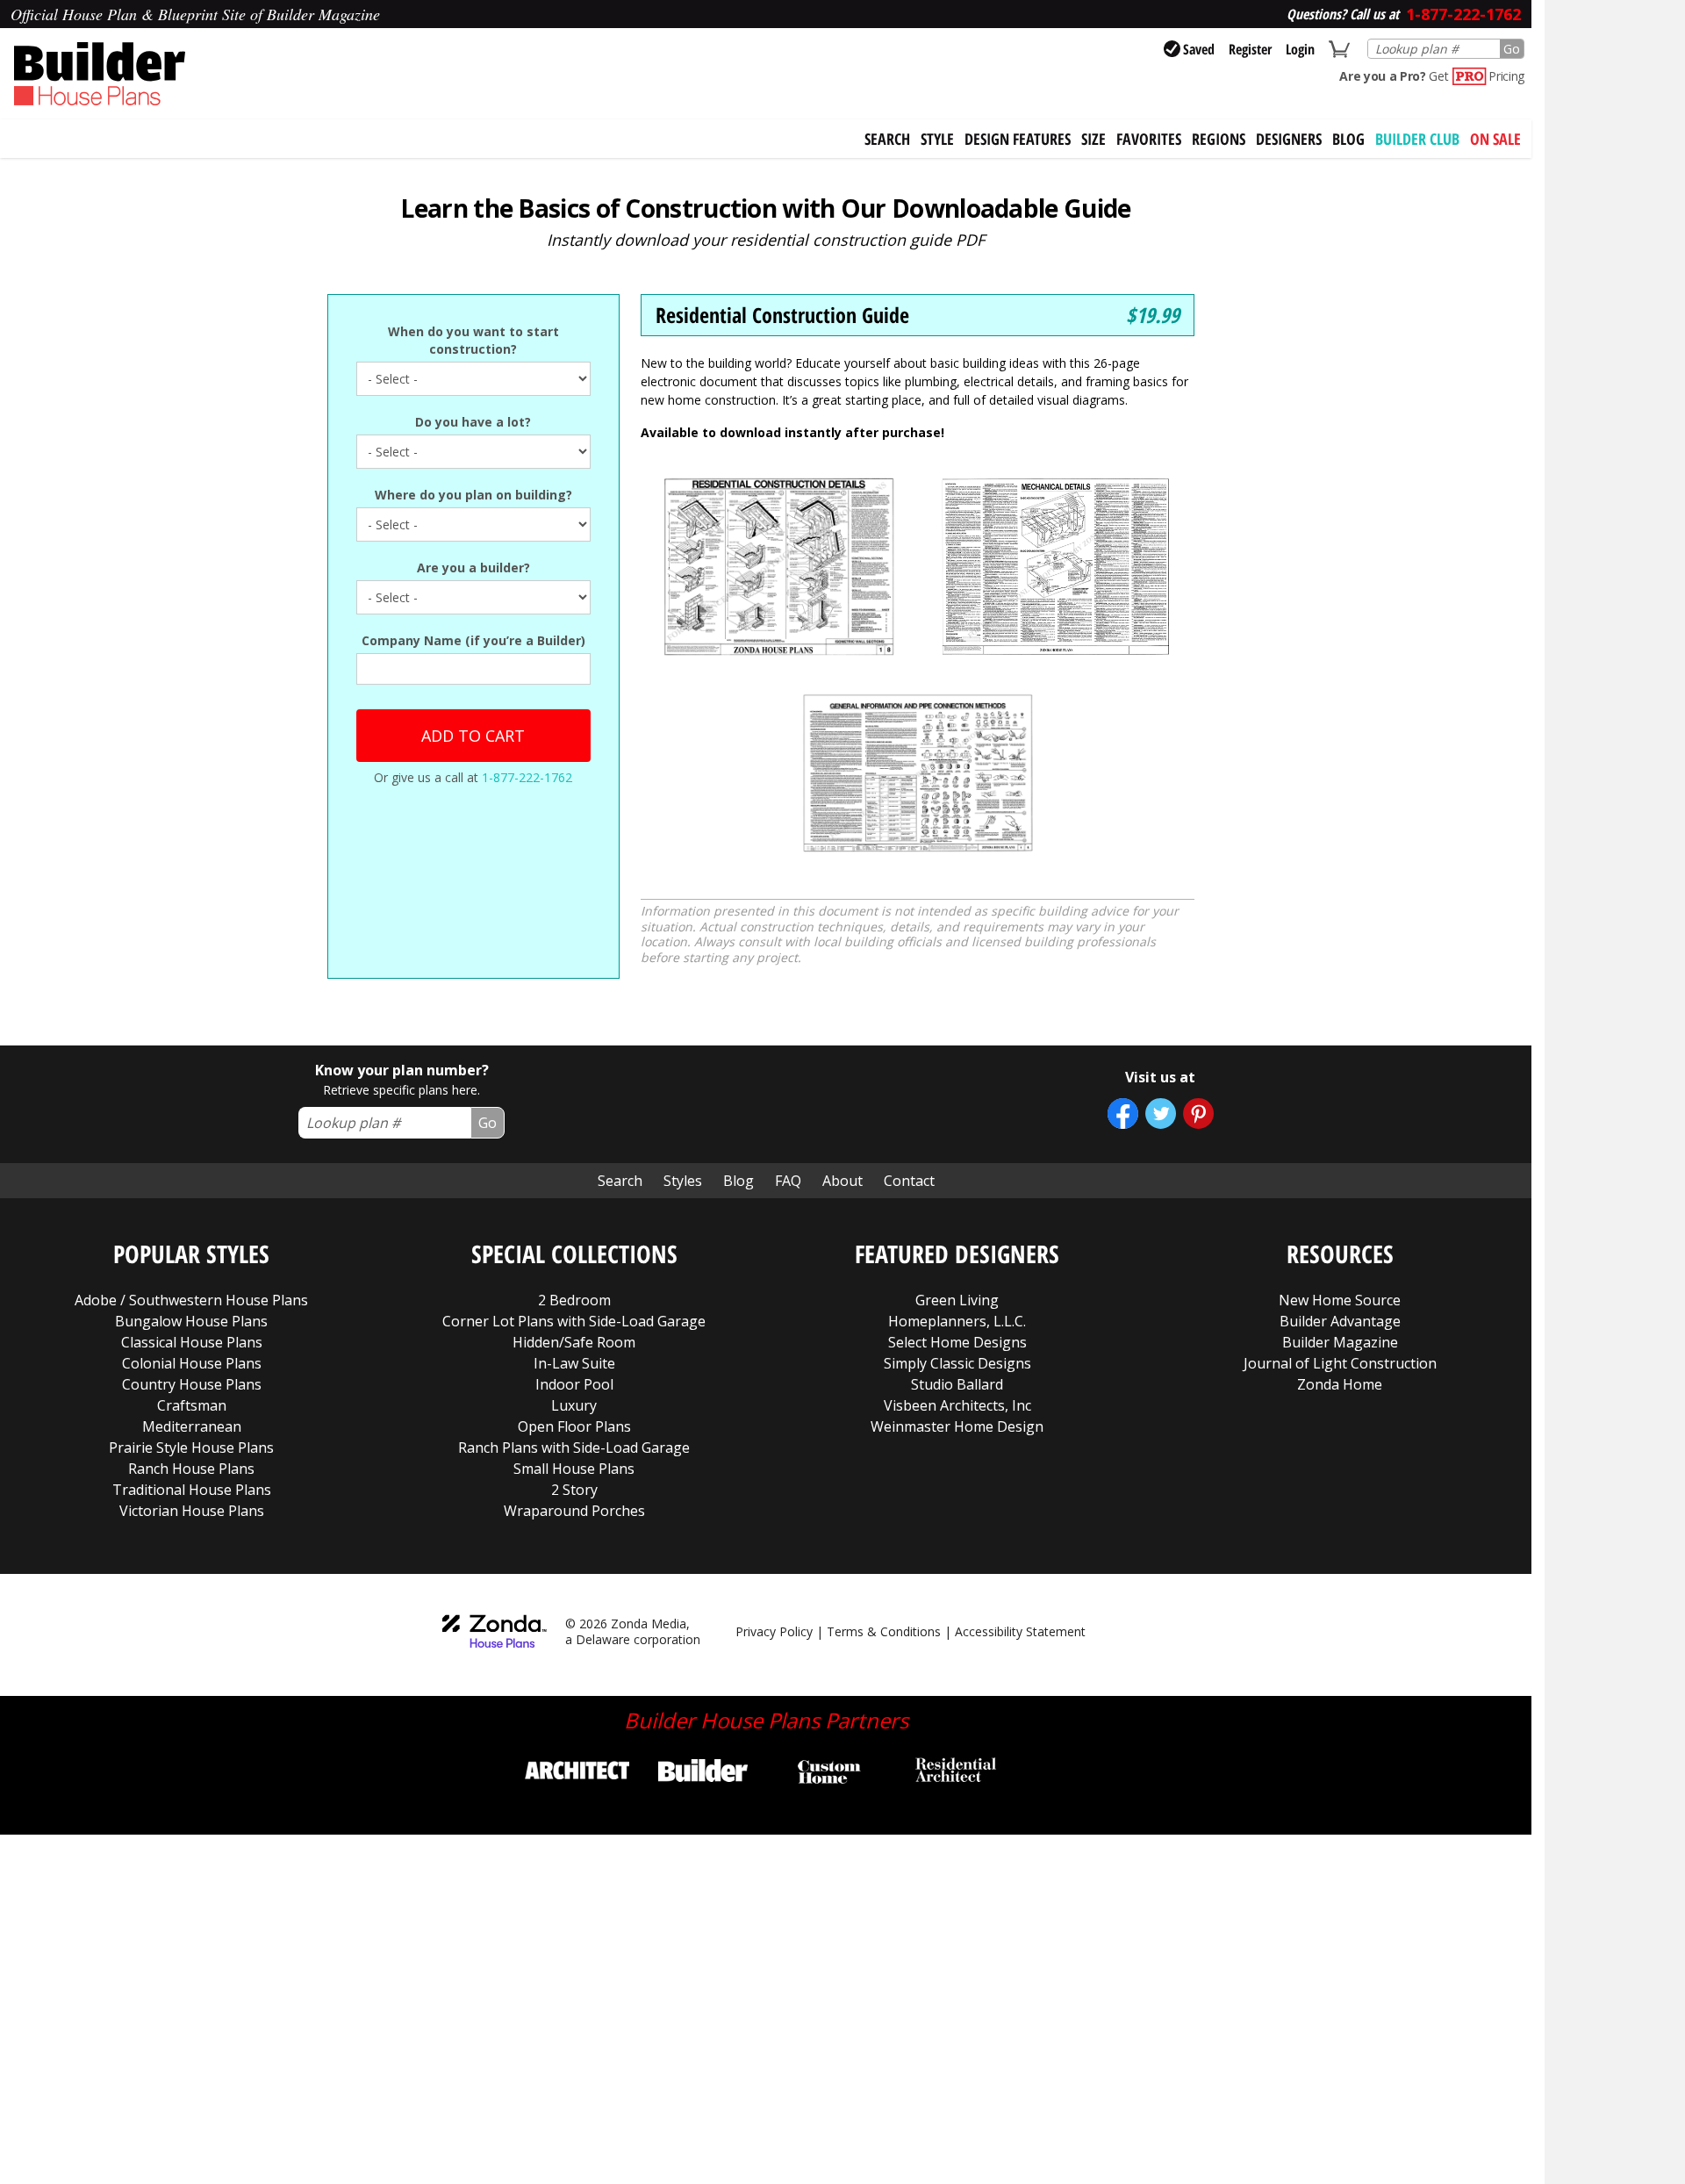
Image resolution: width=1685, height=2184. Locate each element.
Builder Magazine (1340, 1342)
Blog (1348, 139)
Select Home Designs (957, 1342)
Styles (683, 1181)
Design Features (1018, 139)
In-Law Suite (574, 1363)
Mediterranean (192, 1426)
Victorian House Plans (192, 1511)
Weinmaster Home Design (957, 1426)
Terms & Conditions (884, 1631)
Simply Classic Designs (957, 1363)
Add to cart (473, 736)
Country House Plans (192, 1384)
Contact (909, 1181)
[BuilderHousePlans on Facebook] (1123, 1114)
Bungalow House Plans (191, 1321)
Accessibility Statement (1020, 1631)
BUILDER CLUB (1417, 139)
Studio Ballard (957, 1384)
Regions (1219, 139)
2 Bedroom (574, 1300)
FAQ (788, 1181)
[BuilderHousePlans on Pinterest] (1198, 1114)
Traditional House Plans (192, 1490)
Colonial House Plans (192, 1363)
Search (620, 1181)
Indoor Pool (574, 1384)
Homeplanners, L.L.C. (957, 1321)
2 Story (574, 1490)
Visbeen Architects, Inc (957, 1405)
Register (1250, 49)
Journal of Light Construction (1340, 1363)
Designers (1289, 139)
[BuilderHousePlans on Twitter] (1161, 1114)
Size (1093, 139)
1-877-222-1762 (527, 777)
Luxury (574, 1405)
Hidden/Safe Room (574, 1342)
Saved (1199, 49)
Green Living (957, 1300)
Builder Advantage (1340, 1321)
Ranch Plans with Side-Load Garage (574, 1448)
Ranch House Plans (191, 1469)
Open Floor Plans (574, 1426)
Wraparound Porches (574, 1511)
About (842, 1181)
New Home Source (1340, 1300)
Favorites (1149, 139)
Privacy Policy (774, 1631)
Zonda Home (1340, 1384)
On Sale (1495, 139)
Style (937, 139)
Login (1300, 49)
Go (1512, 49)
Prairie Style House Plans (191, 1448)
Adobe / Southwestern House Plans (191, 1300)
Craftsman (192, 1405)
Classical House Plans (192, 1342)
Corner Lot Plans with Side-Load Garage (574, 1321)
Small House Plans (574, 1469)
